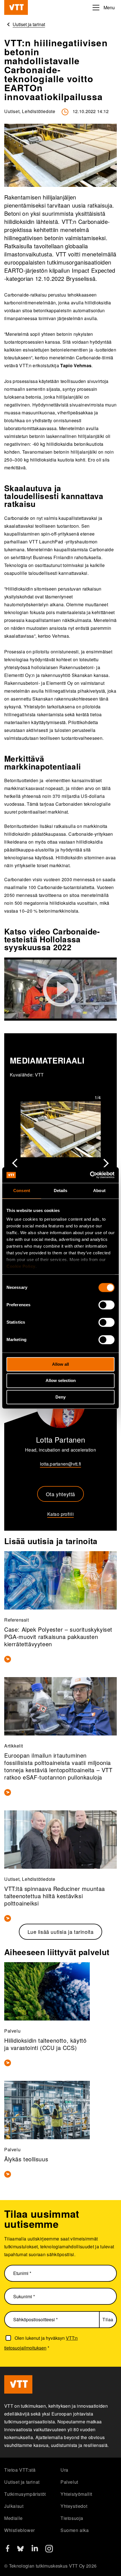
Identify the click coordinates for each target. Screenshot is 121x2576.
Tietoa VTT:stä (20, 2470)
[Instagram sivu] (49, 2551)
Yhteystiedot (74, 2506)
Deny (60, 1397)
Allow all (60, 1364)
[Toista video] (60, 989)
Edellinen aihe (15, 1163)
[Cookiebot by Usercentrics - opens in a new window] (90, 1175)
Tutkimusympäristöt (25, 2494)
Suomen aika (75, 2530)
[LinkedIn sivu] (35, 2549)
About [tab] (99, 1191)
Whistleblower (20, 2530)
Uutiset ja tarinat (22, 2482)
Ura (64, 2470)
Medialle (14, 2518)
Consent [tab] (22, 1191)
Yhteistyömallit (76, 2494)
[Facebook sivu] (8, 2550)
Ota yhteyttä (60, 1494)
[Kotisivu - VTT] (16, 7)
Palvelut (69, 2482)
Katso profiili (60, 1514)
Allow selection (61, 1381)
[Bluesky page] (20, 2551)
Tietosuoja (72, 2518)
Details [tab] (61, 1191)
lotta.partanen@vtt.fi (60, 1464)
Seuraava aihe (106, 1163)
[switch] (107, 1305)
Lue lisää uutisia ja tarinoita (61, 1932)
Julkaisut (14, 2506)
